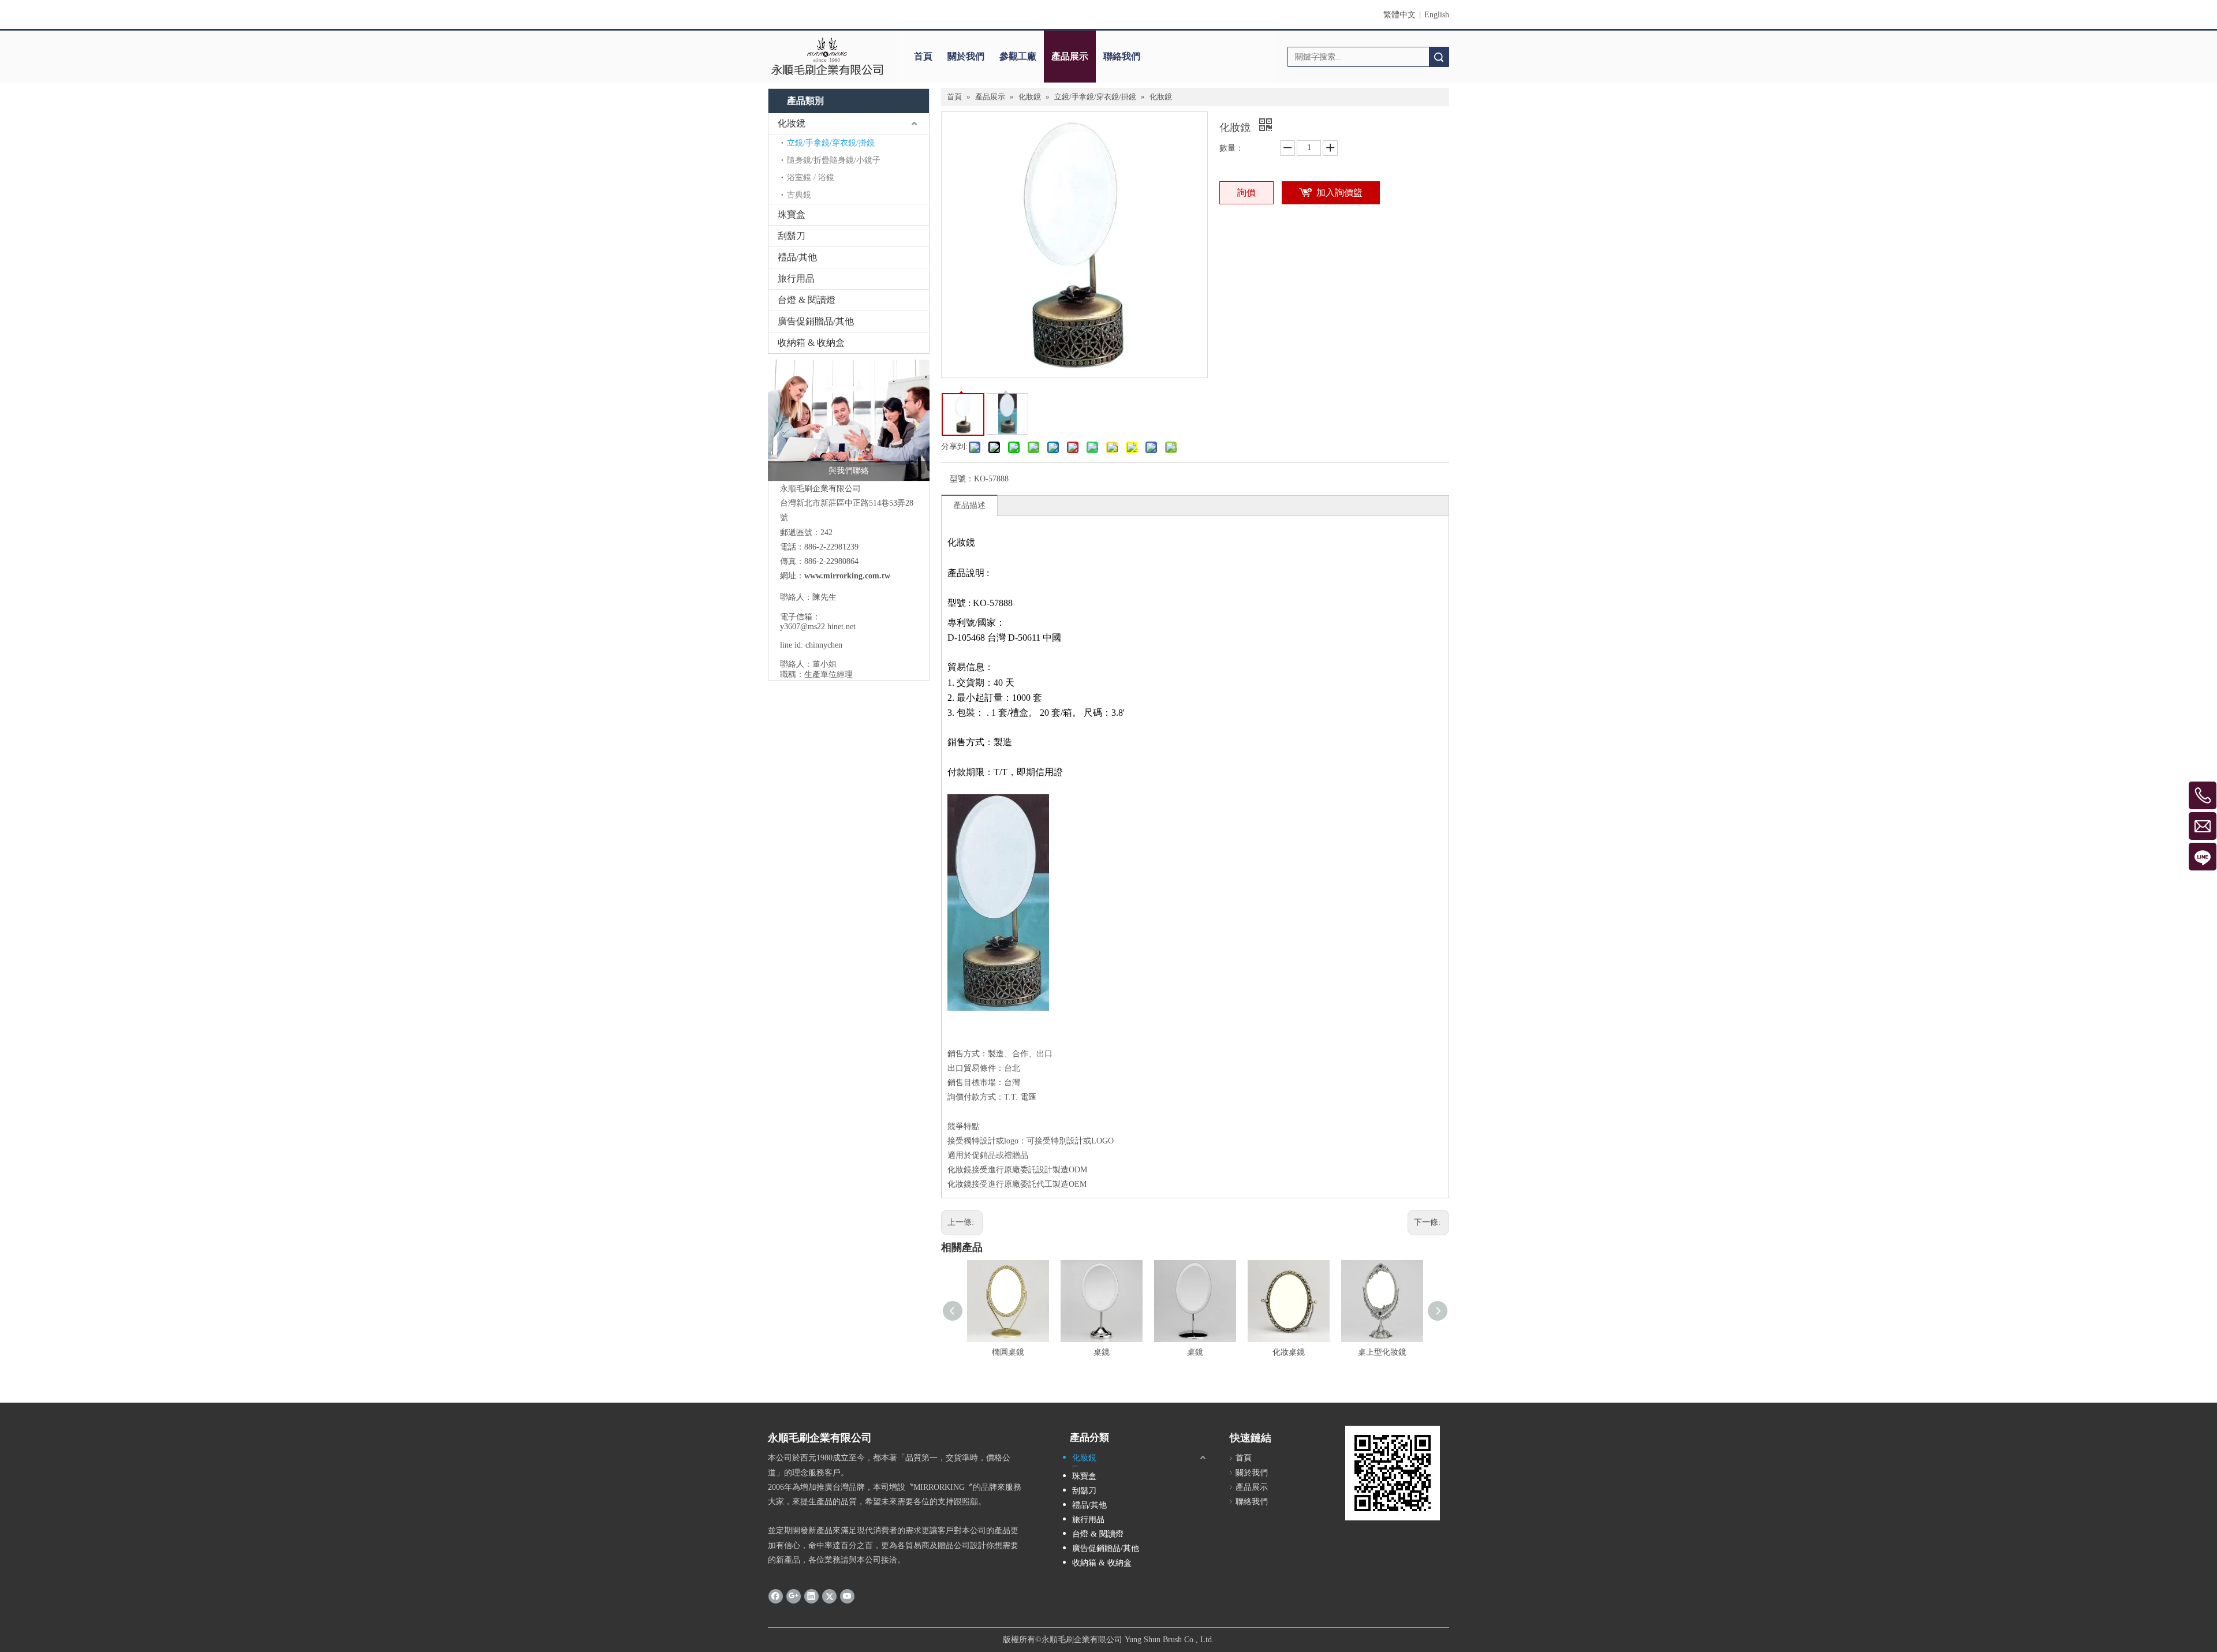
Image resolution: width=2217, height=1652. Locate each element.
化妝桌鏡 (1289, 1352)
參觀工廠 (1018, 56)
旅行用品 (796, 279)
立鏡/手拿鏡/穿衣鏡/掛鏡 (831, 143)
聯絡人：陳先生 (808, 597)
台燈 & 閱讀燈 (807, 300)
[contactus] (849, 420)
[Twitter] (829, 1595)
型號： (962, 479)
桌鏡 (1102, 1352)
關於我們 (966, 56)
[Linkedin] (811, 1595)
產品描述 (969, 505)
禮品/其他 (797, 257)
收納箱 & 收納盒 (811, 343)
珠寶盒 (792, 214)
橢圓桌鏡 (1008, 1352)
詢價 (1246, 193)
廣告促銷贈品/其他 (816, 321)
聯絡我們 (1122, 56)
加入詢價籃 (1339, 193)
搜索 (1439, 57)
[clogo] (827, 57)
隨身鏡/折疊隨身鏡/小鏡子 (834, 160)
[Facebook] (776, 1595)
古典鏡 (799, 195)
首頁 (923, 56)
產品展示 (1070, 56)
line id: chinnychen (811, 645)
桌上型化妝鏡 (1382, 1352)
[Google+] (794, 1595)
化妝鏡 (792, 123)
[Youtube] (847, 1595)
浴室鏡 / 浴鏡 (811, 177)
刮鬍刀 (792, 236)
